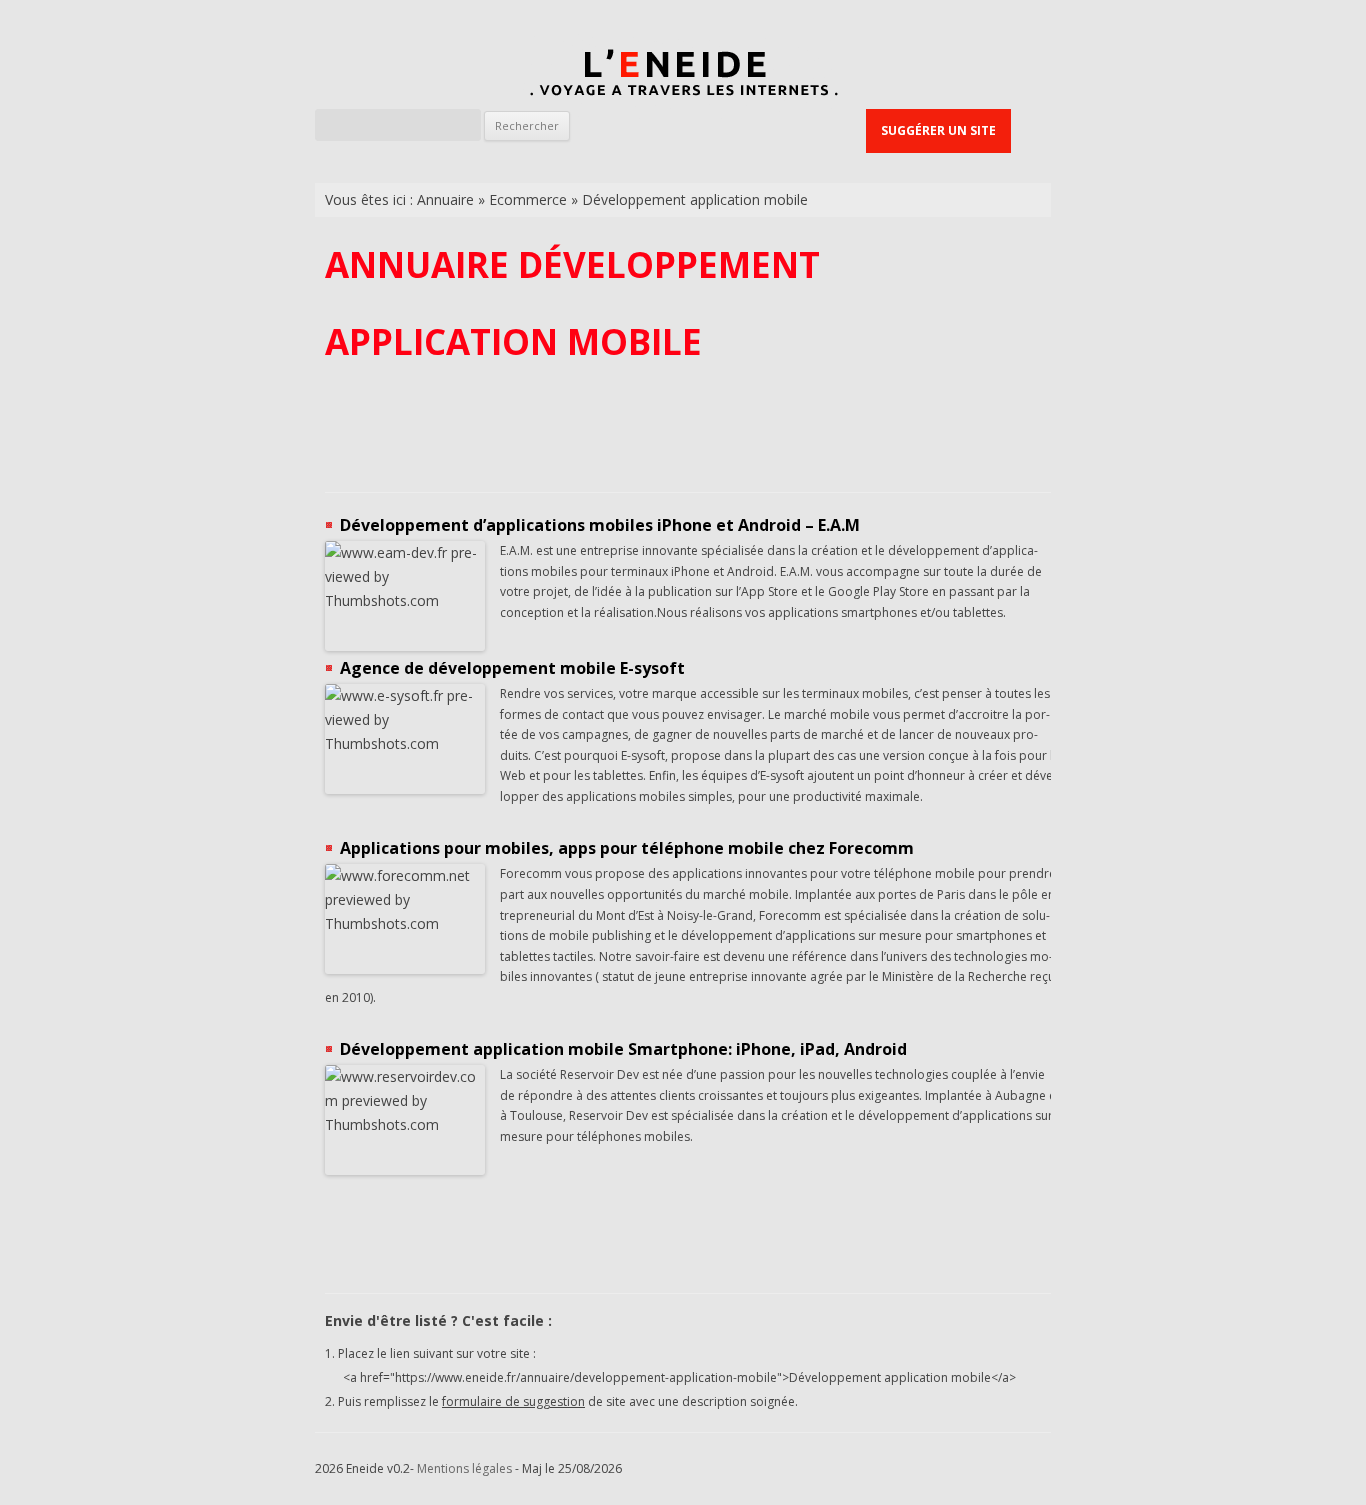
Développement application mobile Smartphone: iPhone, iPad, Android (623, 1049)
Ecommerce (528, 199)
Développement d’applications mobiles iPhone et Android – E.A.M (600, 525)
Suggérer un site (938, 130)
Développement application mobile (695, 199)
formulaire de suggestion (513, 1401)
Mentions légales (464, 1468)
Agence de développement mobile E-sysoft (512, 668)
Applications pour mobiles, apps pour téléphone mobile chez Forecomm (627, 848)
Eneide (683, 76)
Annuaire (445, 199)
